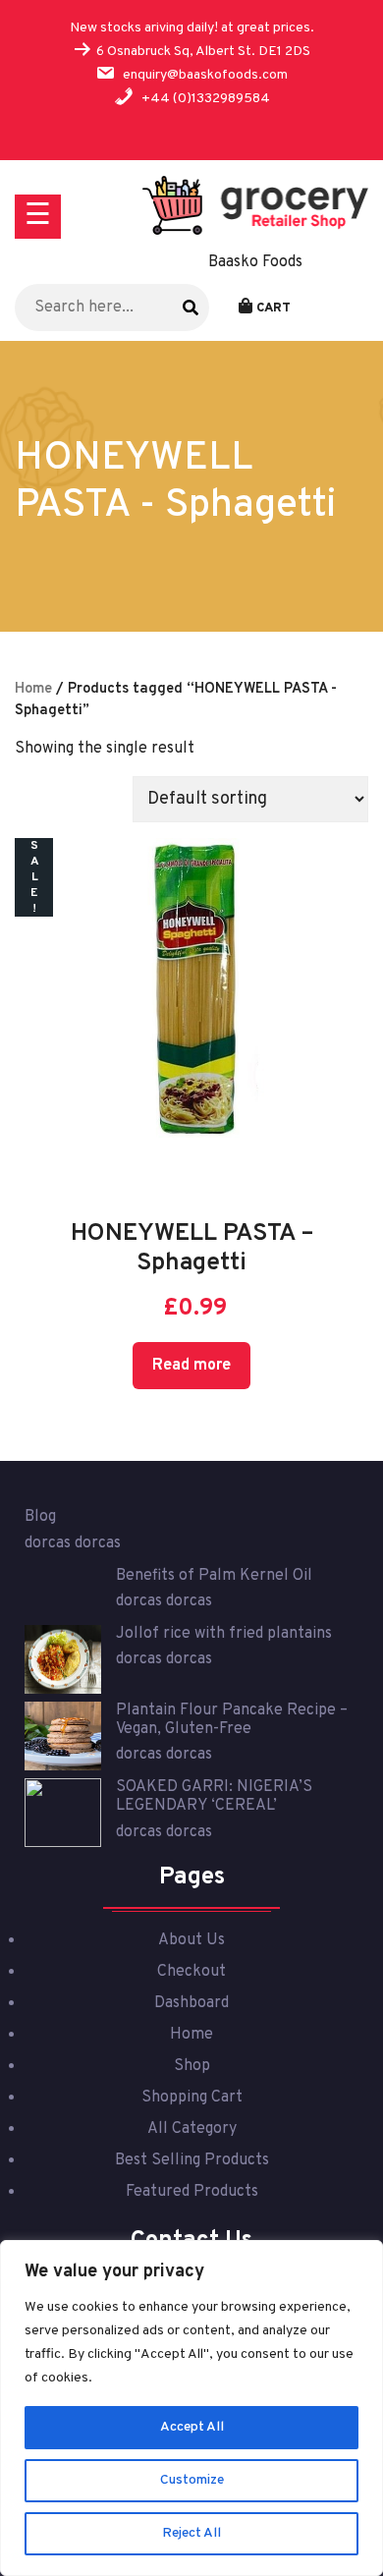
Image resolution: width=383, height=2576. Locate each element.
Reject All (191, 2533)
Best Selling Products (192, 2160)
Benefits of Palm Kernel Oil (214, 1576)
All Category (192, 2129)
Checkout (191, 1972)
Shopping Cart (192, 2098)
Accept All (192, 2427)
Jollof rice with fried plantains (224, 1634)
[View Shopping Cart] (246, 308)
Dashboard (191, 2003)
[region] (191, 2408)
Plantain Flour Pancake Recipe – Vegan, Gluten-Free (232, 1720)
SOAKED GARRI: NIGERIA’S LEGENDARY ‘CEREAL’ (214, 1796)
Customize (192, 2480)
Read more (191, 1366)
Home (33, 689)
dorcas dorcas (73, 1543)
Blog (40, 1517)
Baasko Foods (255, 262)
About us (191, 1940)
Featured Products (192, 2192)
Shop (192, 2066)
